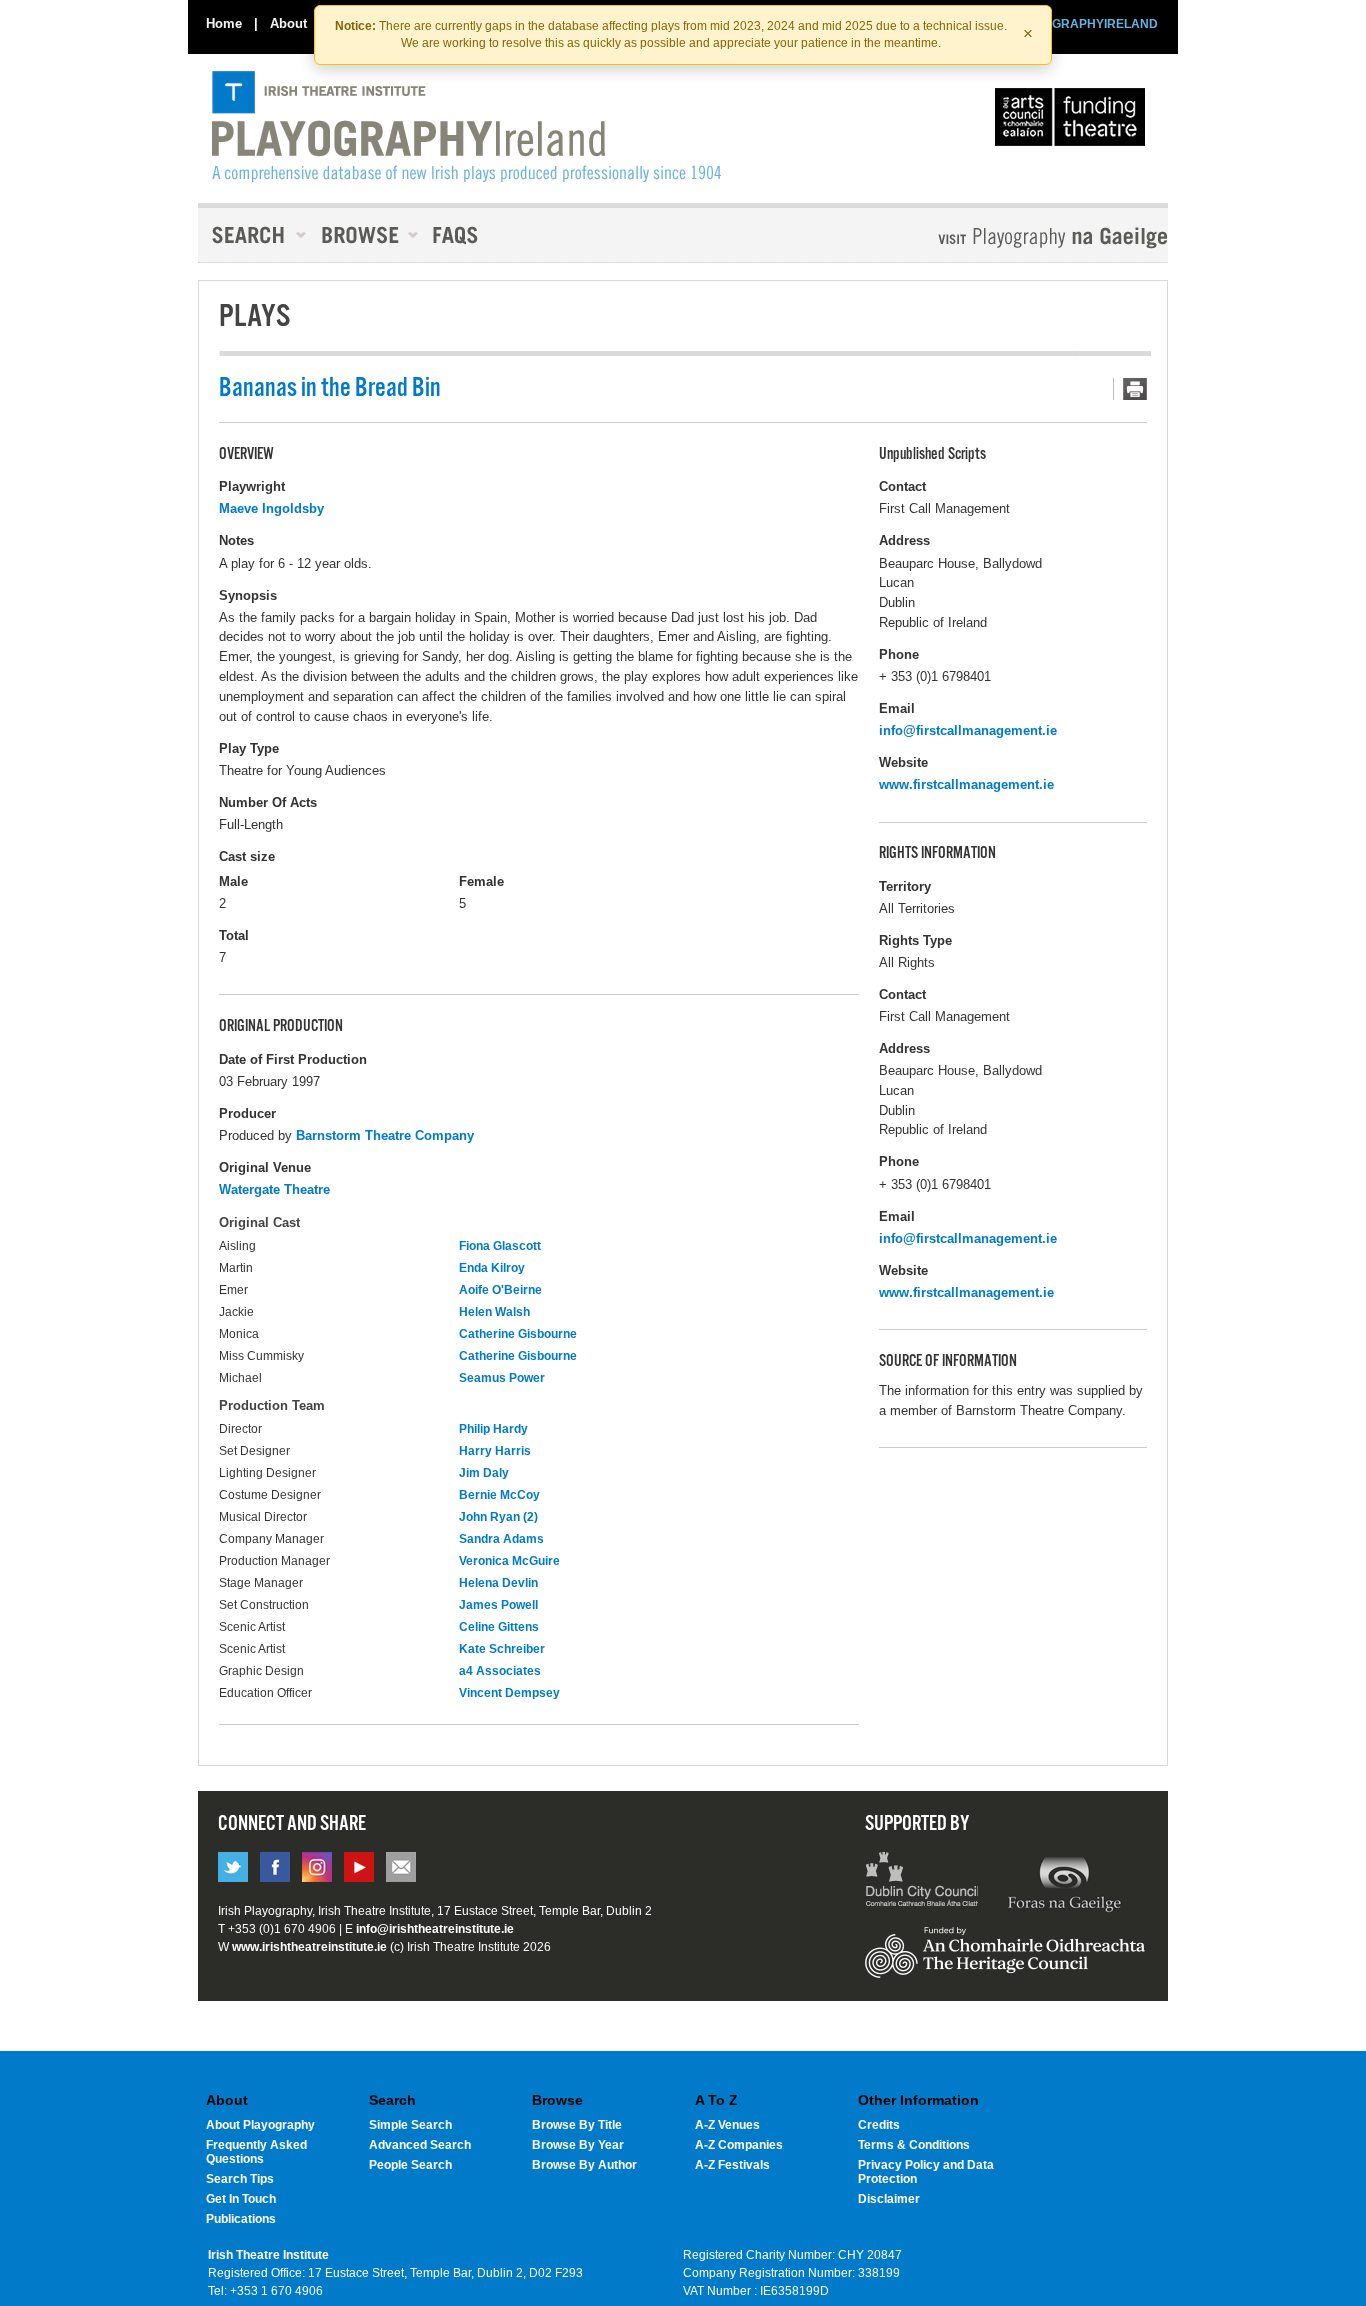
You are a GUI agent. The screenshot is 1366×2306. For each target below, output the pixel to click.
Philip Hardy (493, 1429)
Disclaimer (889, 2199)
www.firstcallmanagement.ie (966, 784)
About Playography (260, 2125)
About (288, 23)
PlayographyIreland (466, 127)
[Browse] (363, 235)
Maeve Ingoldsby (271, 508)
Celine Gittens (499, 1627)
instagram (317, 1867)
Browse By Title (577, 2125)
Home (224, 23)
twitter (233, 1867)
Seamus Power (502, 1378)
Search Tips (240, 2179)
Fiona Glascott (500, 1246)
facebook (275, 1867)
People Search (410, 2165)
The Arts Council (1074, 122)
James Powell (498, 1605)
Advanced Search (420, 2145)
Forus (1064, 1882)
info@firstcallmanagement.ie (968, 730)
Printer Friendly (1130, 389)
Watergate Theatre (274, 1189)
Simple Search (410, 2125)
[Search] (253, 235)
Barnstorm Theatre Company (385, 1135)
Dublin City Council (922, 1882)
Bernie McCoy (499, 1495)
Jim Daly (484, 1473)
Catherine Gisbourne (518, 1334)
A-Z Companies (739, 2145)
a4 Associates (500, 1671)
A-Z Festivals (732, 2165)
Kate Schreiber (502, 1649)
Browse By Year (578, 2145)
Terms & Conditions (914, 2145)
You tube (359, 1867)
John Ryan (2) (498, 1517)
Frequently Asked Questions (256, 2152)
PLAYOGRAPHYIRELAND (1085, 24)
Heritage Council (1005, 1962)
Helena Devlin (498, 1583)
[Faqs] (457, 235)
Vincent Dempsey (509, 1693)
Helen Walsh (494, 1312)
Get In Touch (241, 2199)
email (401, 1867)
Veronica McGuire (509, 1561)
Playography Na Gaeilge (995, 237)
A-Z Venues (727, 2125)
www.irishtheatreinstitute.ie (309, 1947)
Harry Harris (495, 1451)
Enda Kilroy (492, 1268)
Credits (879, 2125)
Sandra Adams (501, 1539)
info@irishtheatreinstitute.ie (435, 1929)
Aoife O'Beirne (500, 1290)
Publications (241, 2219)
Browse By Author (584, 2165)
